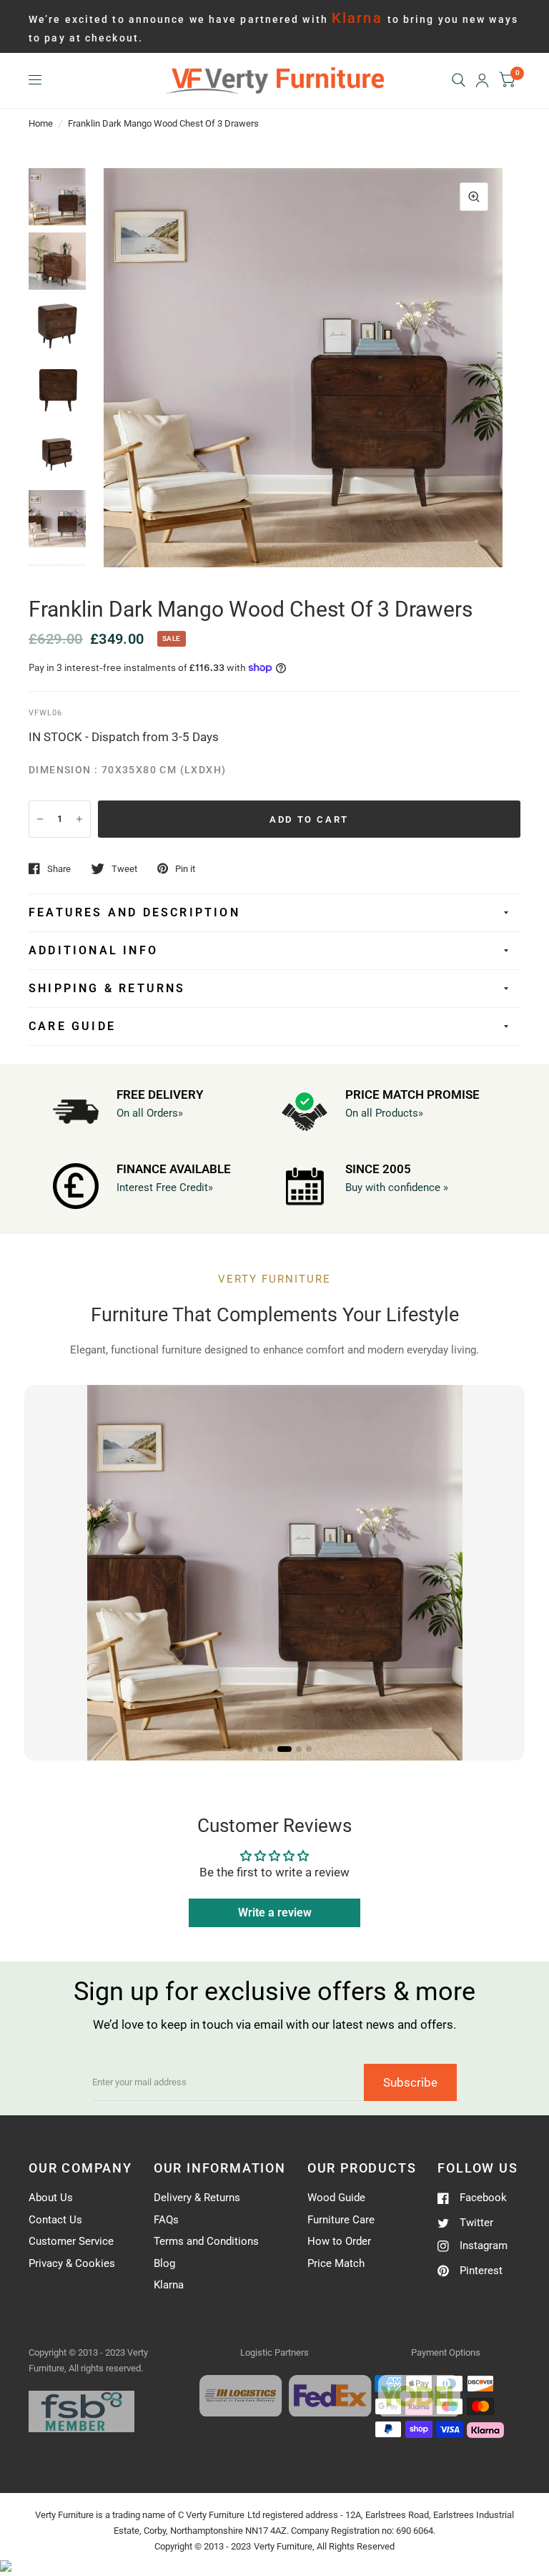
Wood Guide (336, 2198)
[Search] (459, 80)
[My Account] (482, 80)
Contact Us (55, 2220)
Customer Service (71, 2241)
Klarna (169, 2285)
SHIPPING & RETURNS (107, 988)
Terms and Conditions (206, 2241)
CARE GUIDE (72, 1026)
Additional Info (93, 950)
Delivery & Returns (197, 2198)
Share (59, 869)
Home (41, 123)
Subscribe (410, 2082)
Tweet (124, 869)
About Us (51, 2198)
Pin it (185, 869)
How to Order (339, 2241)
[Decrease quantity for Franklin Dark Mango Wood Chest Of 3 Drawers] (40, 819)
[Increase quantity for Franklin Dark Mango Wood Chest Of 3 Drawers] (79, 819)
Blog (164, 2263)
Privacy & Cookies (72, 2263)
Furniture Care (341, 2220)
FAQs (166, 2220)
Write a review (275, 1913)
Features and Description (134, 912)
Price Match (336, 2263)
